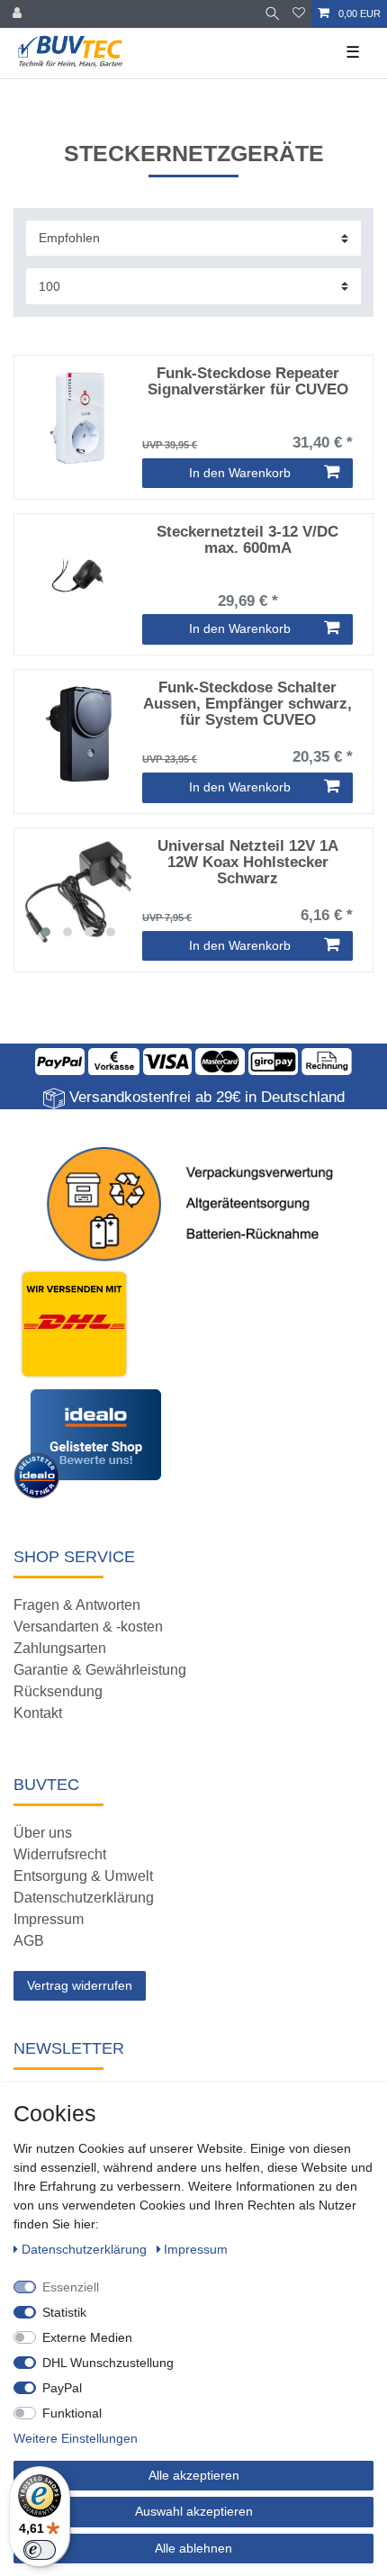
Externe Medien (87, 2337)
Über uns (43, 1833)
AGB (29, 1941)
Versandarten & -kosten (88, 1627)
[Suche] (272, 14)
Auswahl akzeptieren (194, 2511)
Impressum (49, 1919)
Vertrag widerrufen (80, 1985)
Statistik (64, 2312)
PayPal (62, 2388)
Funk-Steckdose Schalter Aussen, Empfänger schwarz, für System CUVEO (247, 704)
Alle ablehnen (193, 2548)
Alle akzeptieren (194, 2475)
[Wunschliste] (299, 14)
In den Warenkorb (240, 473)
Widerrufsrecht (60, 1854)
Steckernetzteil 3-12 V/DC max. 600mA (247, 540)
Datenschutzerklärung (84, 1898)
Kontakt (38, 1713)
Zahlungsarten (60, 1648)
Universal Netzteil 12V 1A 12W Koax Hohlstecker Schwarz (248, 863)
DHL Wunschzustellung (108, 2363)
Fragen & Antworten (77, 1605)
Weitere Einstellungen (76, 2438)
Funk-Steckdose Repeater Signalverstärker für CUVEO (248, 382)
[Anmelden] (19, 14)
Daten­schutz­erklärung (86, 2249)
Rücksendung (58, 1691)
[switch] (40, 2550)
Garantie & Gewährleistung (100, 1670)
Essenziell (71, 2287)
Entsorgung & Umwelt (83, 1876)
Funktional (72, 2413)
